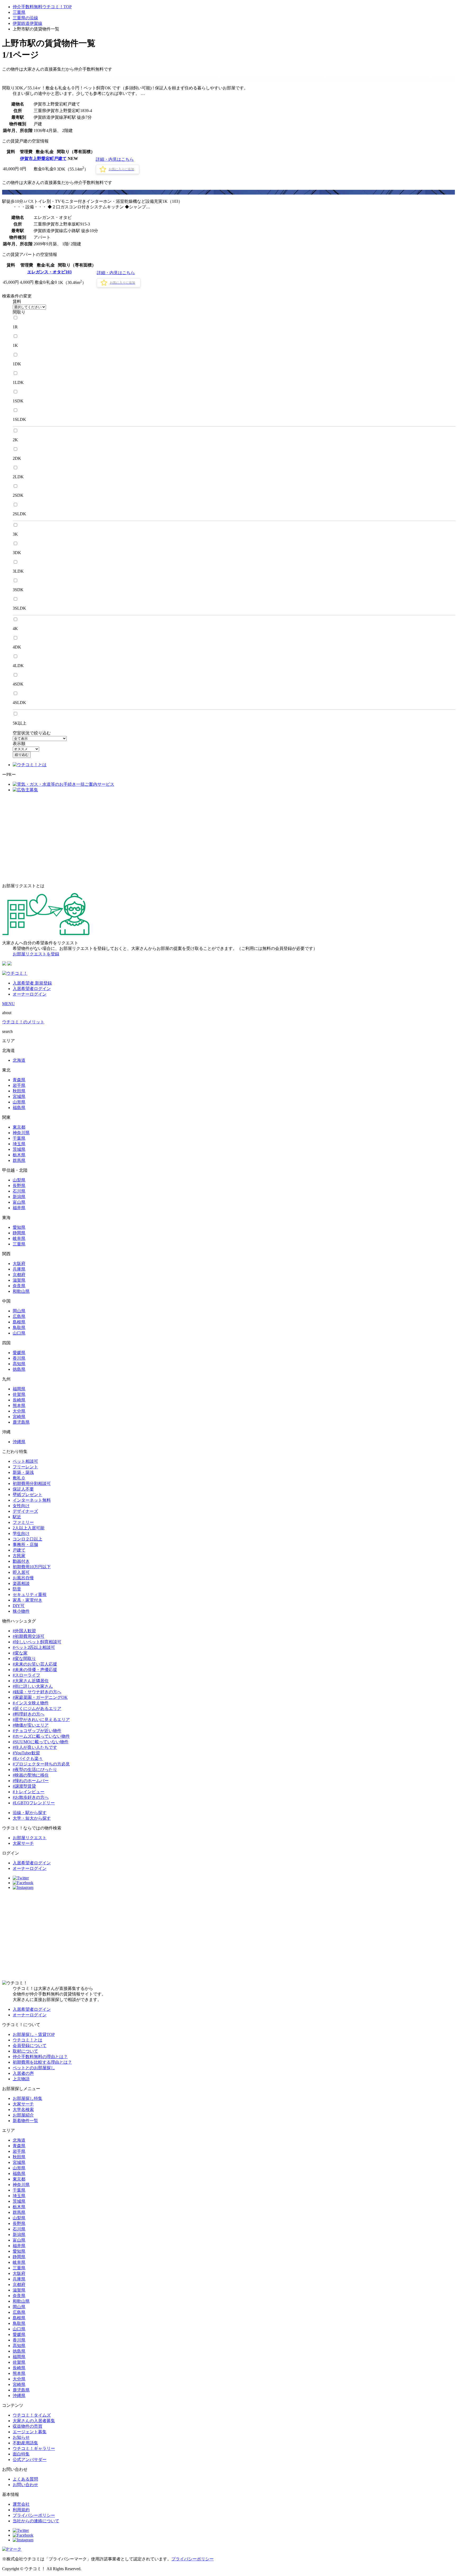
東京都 (19, 1127)
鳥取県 (19, 1328)
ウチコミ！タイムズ (32, 2415)
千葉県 (19, 1138)
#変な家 (20, 1653)
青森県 (19, 1080)
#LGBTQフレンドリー (34, 1803)
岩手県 (19, 1085)
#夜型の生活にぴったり (35, 1770)
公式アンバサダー (30, 2460)
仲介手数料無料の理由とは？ (40, 2057)
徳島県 (19, 1369)
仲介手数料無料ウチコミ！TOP (42, 7)
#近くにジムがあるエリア (37, 1708)
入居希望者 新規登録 (32, 983)
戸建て (19, 1550)
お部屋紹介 (23, 2115)
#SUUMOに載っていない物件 (41, 1742)
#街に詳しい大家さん (33, 1686)
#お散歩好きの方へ (31, 1797)
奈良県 (19, 1286)
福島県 (19, 1108)
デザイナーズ (25, 1511)
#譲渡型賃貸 (24, 1786)
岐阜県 (19, 1238)
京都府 (19, 1275)
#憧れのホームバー (31, 1781)
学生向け (21, 1533)
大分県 (19, 1411)
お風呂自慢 (23, 1578)
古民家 (19, 1556)
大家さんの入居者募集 (34, 2421)
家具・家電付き (28, 1600)
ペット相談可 (25, 1461)
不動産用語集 (25, 2443)
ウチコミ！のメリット (23, 1022)
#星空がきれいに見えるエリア (41, 1720)
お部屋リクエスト (30, 1838)
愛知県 (19, 1227)
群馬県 (19, 1160)
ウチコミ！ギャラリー (34, 2448)
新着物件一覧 (25, 2121)
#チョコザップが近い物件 (37, 1731)
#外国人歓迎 (24, 1631)
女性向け (21, 1506)
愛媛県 (19, 1353)
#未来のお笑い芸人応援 (35, 1664)
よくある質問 (25, 2479)
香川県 (19, 1358)
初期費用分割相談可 (32, 1483)
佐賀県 (19, 1394)
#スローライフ (26, 1675)
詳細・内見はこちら (115, 159)
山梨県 (19, 1180)
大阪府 (19, 1264)
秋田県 (19, 1091)
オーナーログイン (30, 994)
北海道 (19, 1060)
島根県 (19, 1322)
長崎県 (19, 1400)
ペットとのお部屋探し (34, 2068)
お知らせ (21, 2437)
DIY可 (19, 1606)
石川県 (19, 1191)
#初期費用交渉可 (29, 1636)
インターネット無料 (32, 1500)
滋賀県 (19, 1280)
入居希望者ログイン (32, 989)
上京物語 (21, 2079)
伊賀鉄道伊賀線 (28, 23)
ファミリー (23, 1522)
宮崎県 (19, 1417)
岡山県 (19, 1311)
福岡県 (19, 1389)
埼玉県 (19, 1144)
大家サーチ (23, 1843)
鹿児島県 (21, 1422)
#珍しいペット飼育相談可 (37, 1642)
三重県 (19, 12)
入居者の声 (23, 2073)
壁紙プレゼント (28, 1495)
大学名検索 (23, 2110)
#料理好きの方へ (29, 1714)
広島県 (19, 1316)
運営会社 (21, 2504)
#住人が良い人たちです (35, 1747)
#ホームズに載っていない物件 (41, 1736)
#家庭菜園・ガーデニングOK (40, 1697)
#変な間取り (24, 1659)
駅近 (17, 1517)
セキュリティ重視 (30, 1595)
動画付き (21, 1561)
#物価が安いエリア (31, 1725)
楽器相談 (21, 1583)
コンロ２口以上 (28, 1539)
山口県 (19, 1333)
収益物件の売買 (28, 2426)
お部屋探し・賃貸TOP (34, 2034)
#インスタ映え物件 (31, 1703)
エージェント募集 (30, 2432)
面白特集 (21, 2454)
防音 (17, 1589)
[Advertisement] (229, 838)
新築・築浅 (23, 1472)
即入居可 (21, 1572)
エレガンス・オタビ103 (49, 272)
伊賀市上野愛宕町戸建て (43, 158)
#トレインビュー (29, 1792)
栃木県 (19, 1155)
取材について (25, 2051)
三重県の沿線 (25, 18)
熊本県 (19, 1406)
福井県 (19, 1208)
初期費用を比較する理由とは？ (42, 2062)
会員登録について (30, 2046)
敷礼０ (19, 1478)
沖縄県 (19, 1442)
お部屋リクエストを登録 (36, 954)
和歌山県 (21, 1291)
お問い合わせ (25, 2485)
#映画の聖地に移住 (31, 1775)
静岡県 (19, 1233)
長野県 (19, 1186)
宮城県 (19, 1096)
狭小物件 (21, 1611)
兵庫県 (19, 1269)
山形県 (19, 1102)
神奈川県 (21, 1133)
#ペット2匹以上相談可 (34, 1647)
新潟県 (19, 1197)
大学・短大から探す (32, 1818)
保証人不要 (23, 1489)
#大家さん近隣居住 (31, 1681)
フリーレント (25, 1467)
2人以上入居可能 (29, 1528)
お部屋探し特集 (28, 2098)
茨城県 (19, 1149)
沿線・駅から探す (30, 1813)
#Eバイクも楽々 (28, 1758)
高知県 (19, 1364)
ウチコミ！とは (28, 2040)
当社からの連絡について (36, 2521)
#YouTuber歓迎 (26, 1753)
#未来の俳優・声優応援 (35, 1670)
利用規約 (21, 2510)
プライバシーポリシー (34, 2515)
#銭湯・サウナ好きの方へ (37, 1692)
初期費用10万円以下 (32, 1567)
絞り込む (22, 755)
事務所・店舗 (25, 1545)
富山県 (19, 1202)
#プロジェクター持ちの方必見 (41, 1764)
